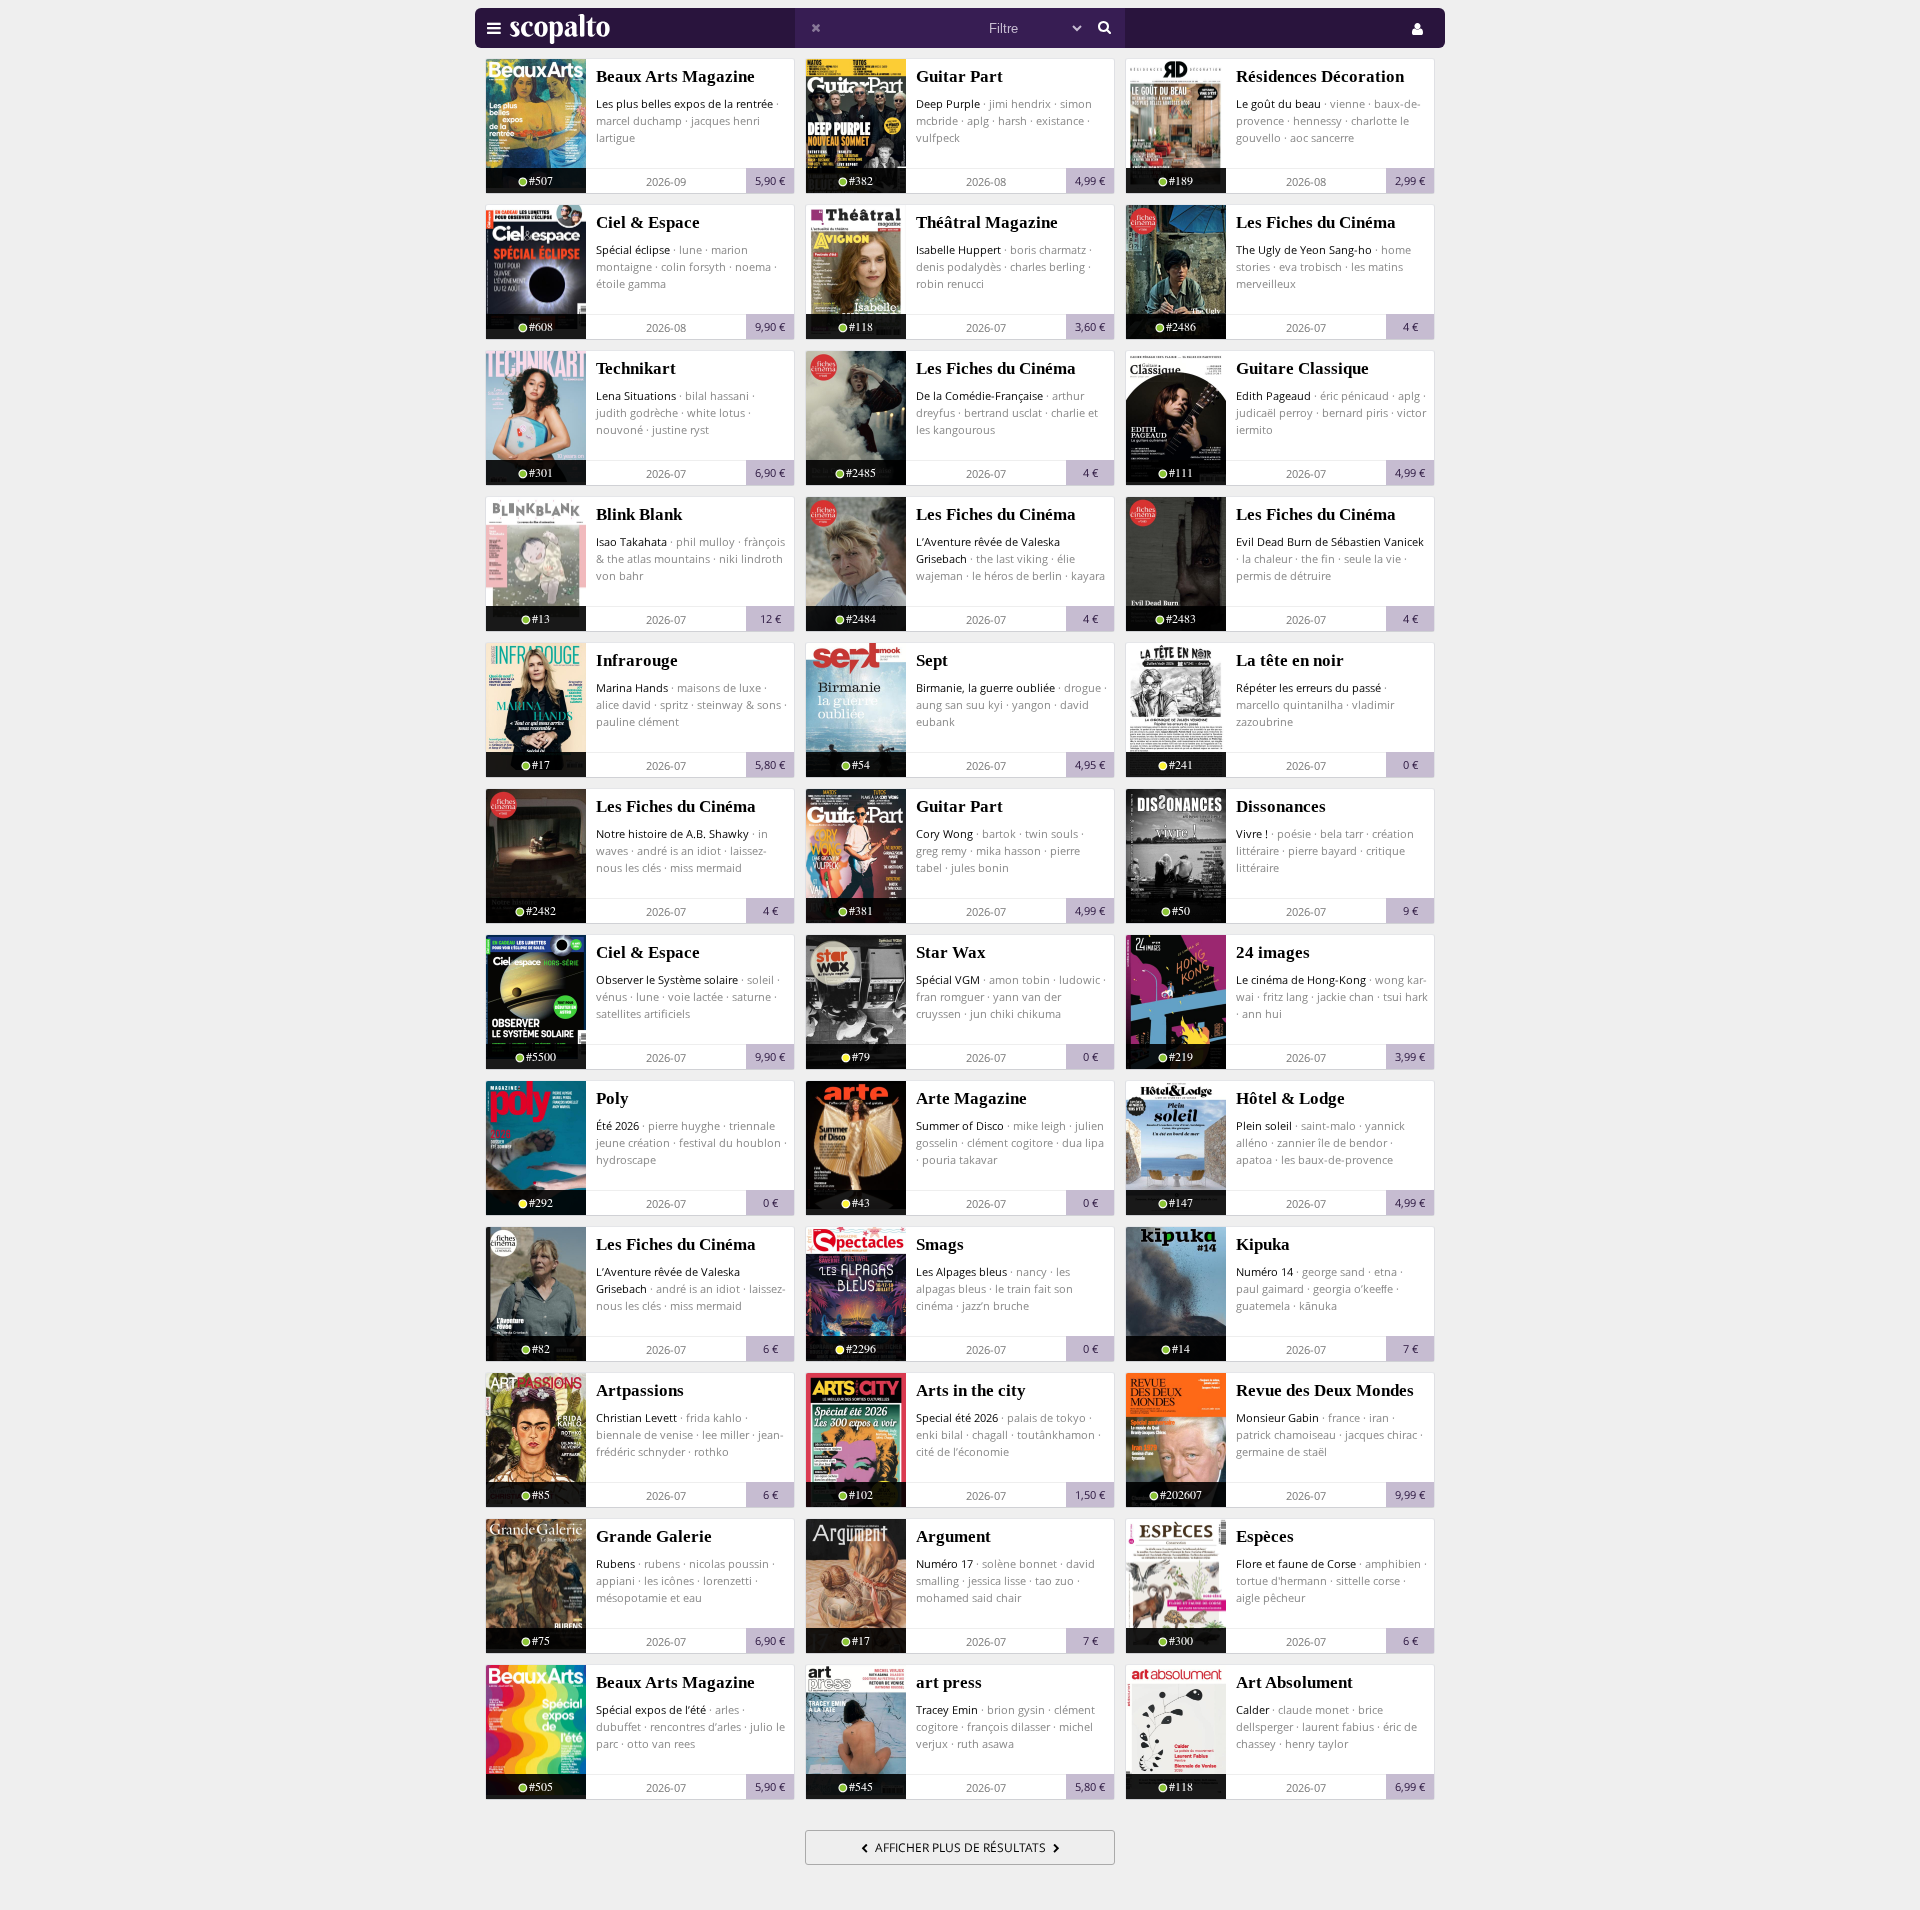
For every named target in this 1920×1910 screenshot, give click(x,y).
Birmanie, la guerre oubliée (985, 687)
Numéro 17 (944, 1563)
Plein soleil (1264, 1125)
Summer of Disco (960, 1125)
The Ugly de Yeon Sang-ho (1304, 249)
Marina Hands (632, 687)
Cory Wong (944, 833)
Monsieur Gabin (1277, 1417)
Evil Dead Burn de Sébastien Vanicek (1330, 541)
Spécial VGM (948, 979)
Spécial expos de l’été (651, 1709)
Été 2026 (617, 1125)
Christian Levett (636, 1417)
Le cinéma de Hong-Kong (1301, 979)
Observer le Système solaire (667, 979)
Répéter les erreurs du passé (1308, 687)
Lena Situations (636, 395)
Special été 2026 (957, 1417)
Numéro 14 (1264, 1271)
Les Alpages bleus (961, 1271)
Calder (1252, 1709)
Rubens (615, 1563)
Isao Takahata (631, 541)
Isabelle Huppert (958, 249)
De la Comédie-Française (979, 395)
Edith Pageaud (1273, 395)
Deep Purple (948, 103)
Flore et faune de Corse (1296, 1563)
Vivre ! (1252, 833)
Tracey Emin (947, 1709)
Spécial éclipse (633, 249)
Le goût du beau (1278, 103)
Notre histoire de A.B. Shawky (672, 833)
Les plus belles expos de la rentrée (684, 103)
